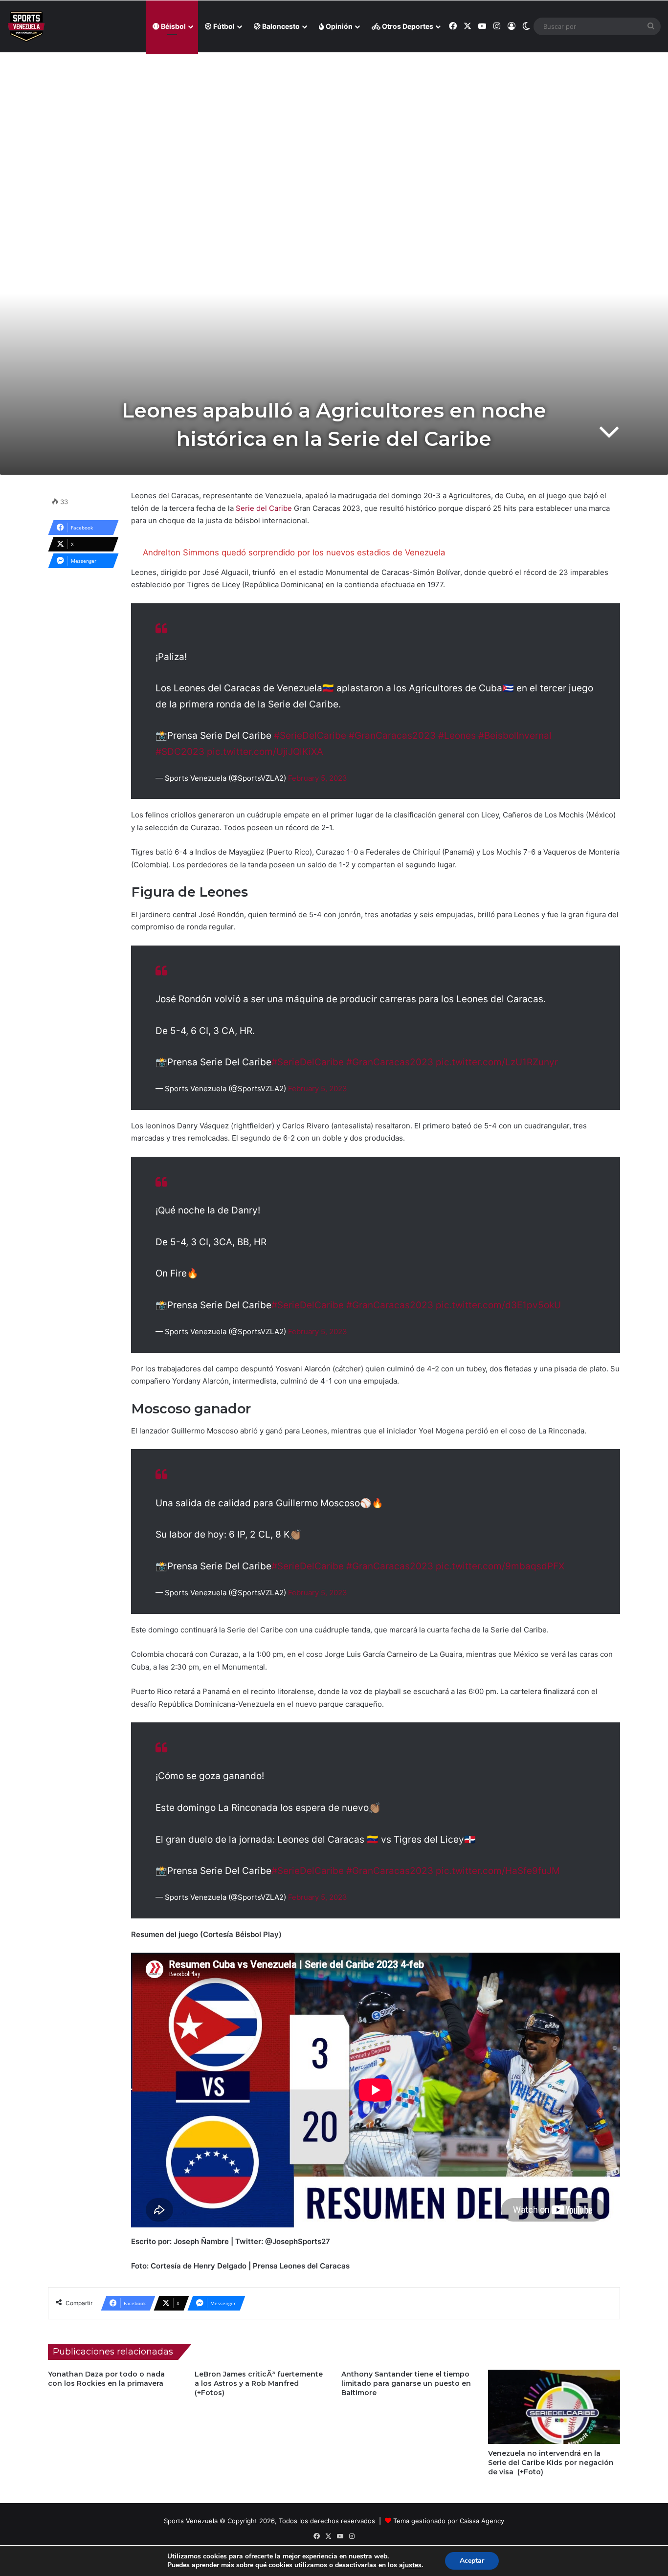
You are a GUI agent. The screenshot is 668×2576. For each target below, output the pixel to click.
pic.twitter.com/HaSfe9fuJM (498, 1871)
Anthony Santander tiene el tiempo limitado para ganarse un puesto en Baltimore (406, 2383)
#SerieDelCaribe (310, 736)
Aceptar (472, 2561)
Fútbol (223, 26)
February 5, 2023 (318, 778)
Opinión (338, 26)
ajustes (410, 2565)
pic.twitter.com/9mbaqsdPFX (500, 1566)
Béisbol (173, 26)
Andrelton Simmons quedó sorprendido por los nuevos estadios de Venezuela (294, 552)
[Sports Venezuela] (26, 27)
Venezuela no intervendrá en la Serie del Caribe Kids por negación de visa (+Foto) (551, 2463)
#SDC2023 (180, 752)
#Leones (457, 736)
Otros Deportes (407, 26)
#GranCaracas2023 (392, 736)
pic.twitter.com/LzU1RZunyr (497, 1062)
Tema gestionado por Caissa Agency (449, 2521)
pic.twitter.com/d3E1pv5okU (498, 1305)
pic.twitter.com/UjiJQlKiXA (265, 752)
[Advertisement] (334, 123)
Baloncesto (280, 26)
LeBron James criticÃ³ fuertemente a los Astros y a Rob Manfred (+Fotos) (259, 2383)
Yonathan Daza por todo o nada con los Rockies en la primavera (106, 2379)
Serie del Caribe (264, 508)
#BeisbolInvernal (515, 736)
